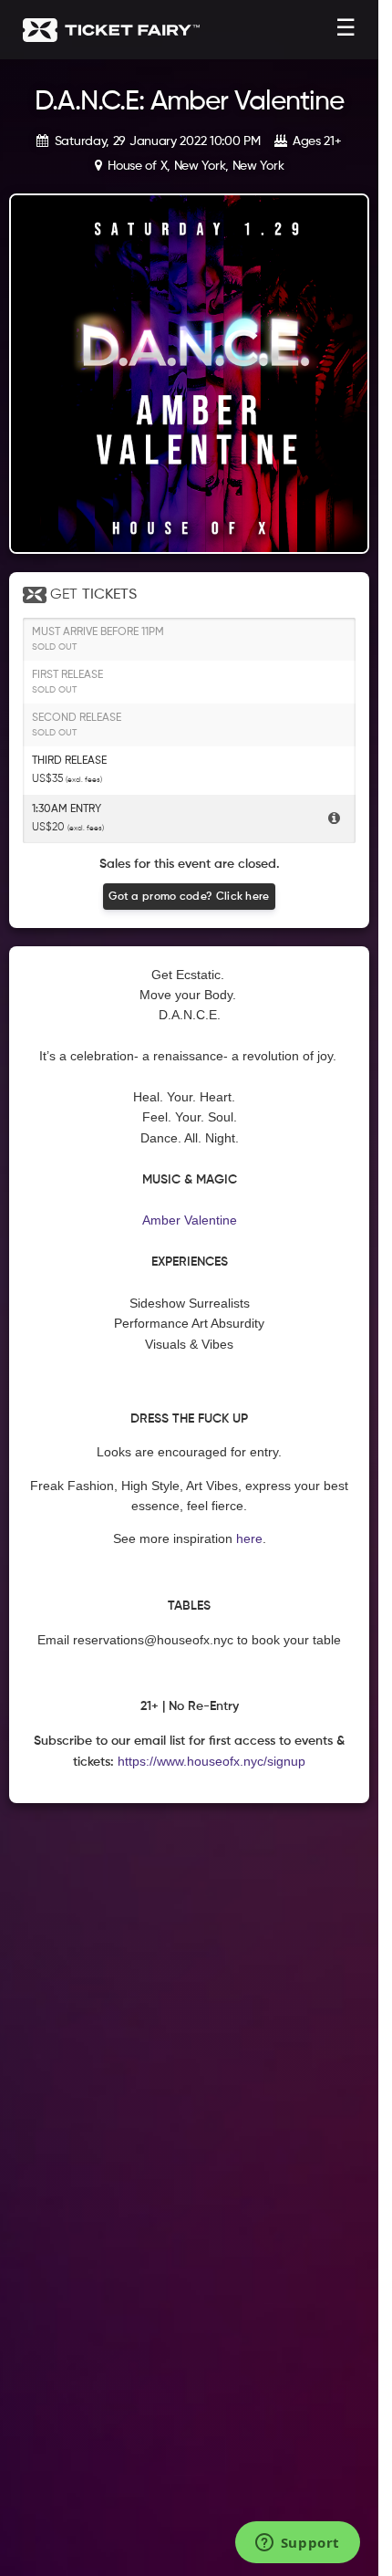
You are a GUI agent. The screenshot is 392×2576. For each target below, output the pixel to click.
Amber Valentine (190, 1220)
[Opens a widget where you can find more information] (297, 2544)
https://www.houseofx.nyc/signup (211, 1761)
